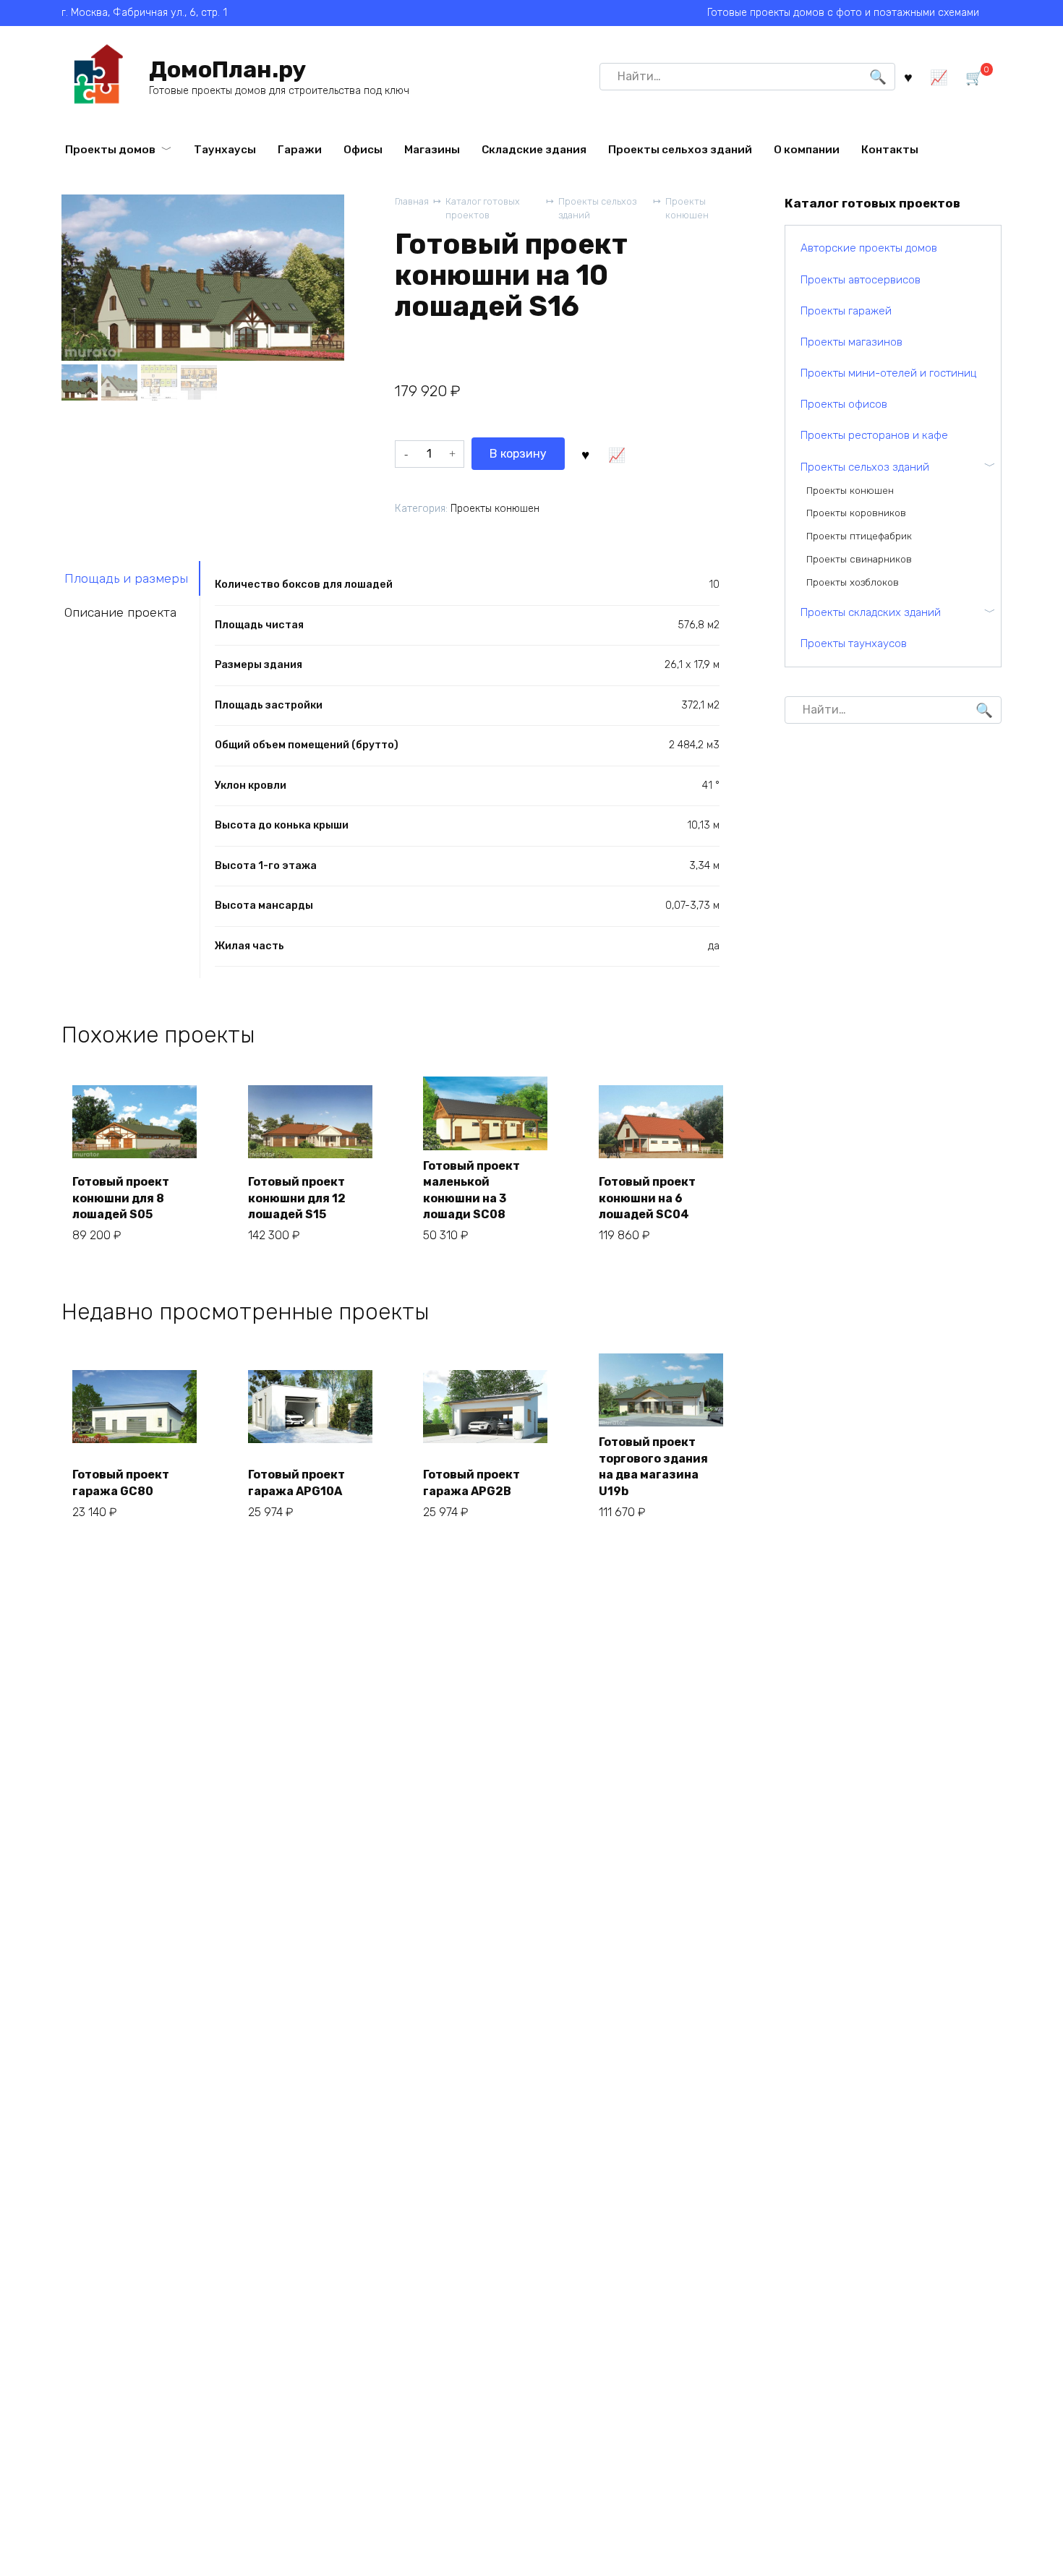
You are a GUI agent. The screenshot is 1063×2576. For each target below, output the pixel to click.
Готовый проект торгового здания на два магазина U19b (653, 1466)
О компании (807, 150)
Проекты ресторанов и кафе (874, 435)
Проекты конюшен (687, 208)
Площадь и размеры (126, 578)
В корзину (518, 454)
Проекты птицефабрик (859, 536)
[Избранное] (908, 76)
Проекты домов (110, 150)
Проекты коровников (856, 513)
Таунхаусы (225, 150)
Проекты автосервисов (861, 280)
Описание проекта (120, 612)
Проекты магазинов (851, 342)
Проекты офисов (844, 404)
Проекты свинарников (859, 559)
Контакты (890, 150)
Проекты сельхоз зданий (680, 150)
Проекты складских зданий (871, 612)
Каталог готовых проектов (483, 208)
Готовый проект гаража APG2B (471, 1482)
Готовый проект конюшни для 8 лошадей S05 (121, 1198)
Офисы (363, 150)
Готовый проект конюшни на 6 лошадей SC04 (647, 1198)
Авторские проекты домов (869, 248)
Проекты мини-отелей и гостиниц (888, 373)
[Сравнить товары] (939, 76)
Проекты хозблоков (853, 582)
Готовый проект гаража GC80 (121, 1482)
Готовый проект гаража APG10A (296, 1482)
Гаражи (300, 150)
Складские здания (534, 150)
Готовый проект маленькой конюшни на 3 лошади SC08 (471, 1190)
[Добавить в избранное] (586, 453)
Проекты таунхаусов (854, 643)
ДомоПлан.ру (227, 69)
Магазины (432, 150)
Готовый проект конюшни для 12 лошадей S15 (297, 1198)
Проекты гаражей (846, 311)
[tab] (131, 578)
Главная (412, 201)
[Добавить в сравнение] (617, 453)
